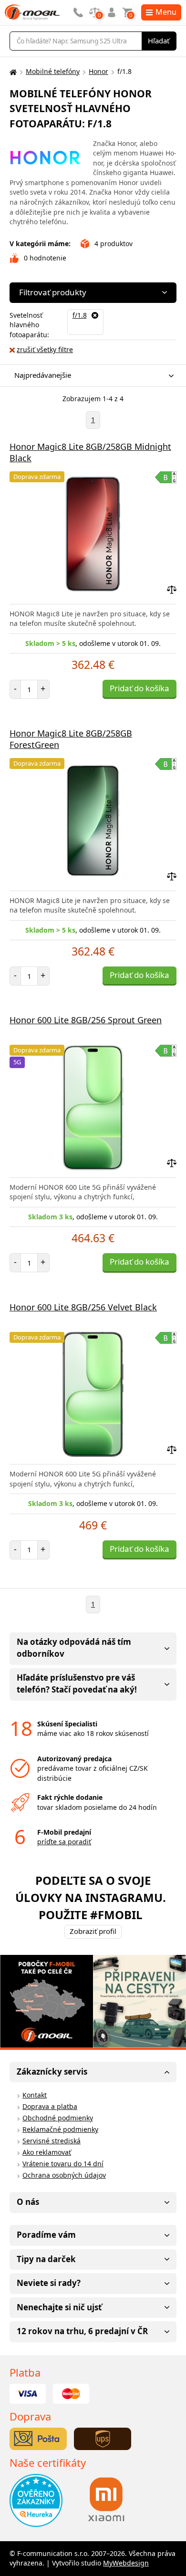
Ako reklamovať (47, 2152)
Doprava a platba (50, 2106)
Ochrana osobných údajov (64, 2175)
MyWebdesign (126, 2563)
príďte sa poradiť (64, 1842)
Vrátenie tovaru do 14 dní (63, 2164)
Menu (166, 12)
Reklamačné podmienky (60, 2129)
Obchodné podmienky (58, 2118)
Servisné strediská (52, 2141)
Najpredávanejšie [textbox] (43, 375)
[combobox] (91, 376)
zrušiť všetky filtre (45, 349)
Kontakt (35, 2095)
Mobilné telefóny (53, 71)
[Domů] (12, 72)
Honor (98, 71)
